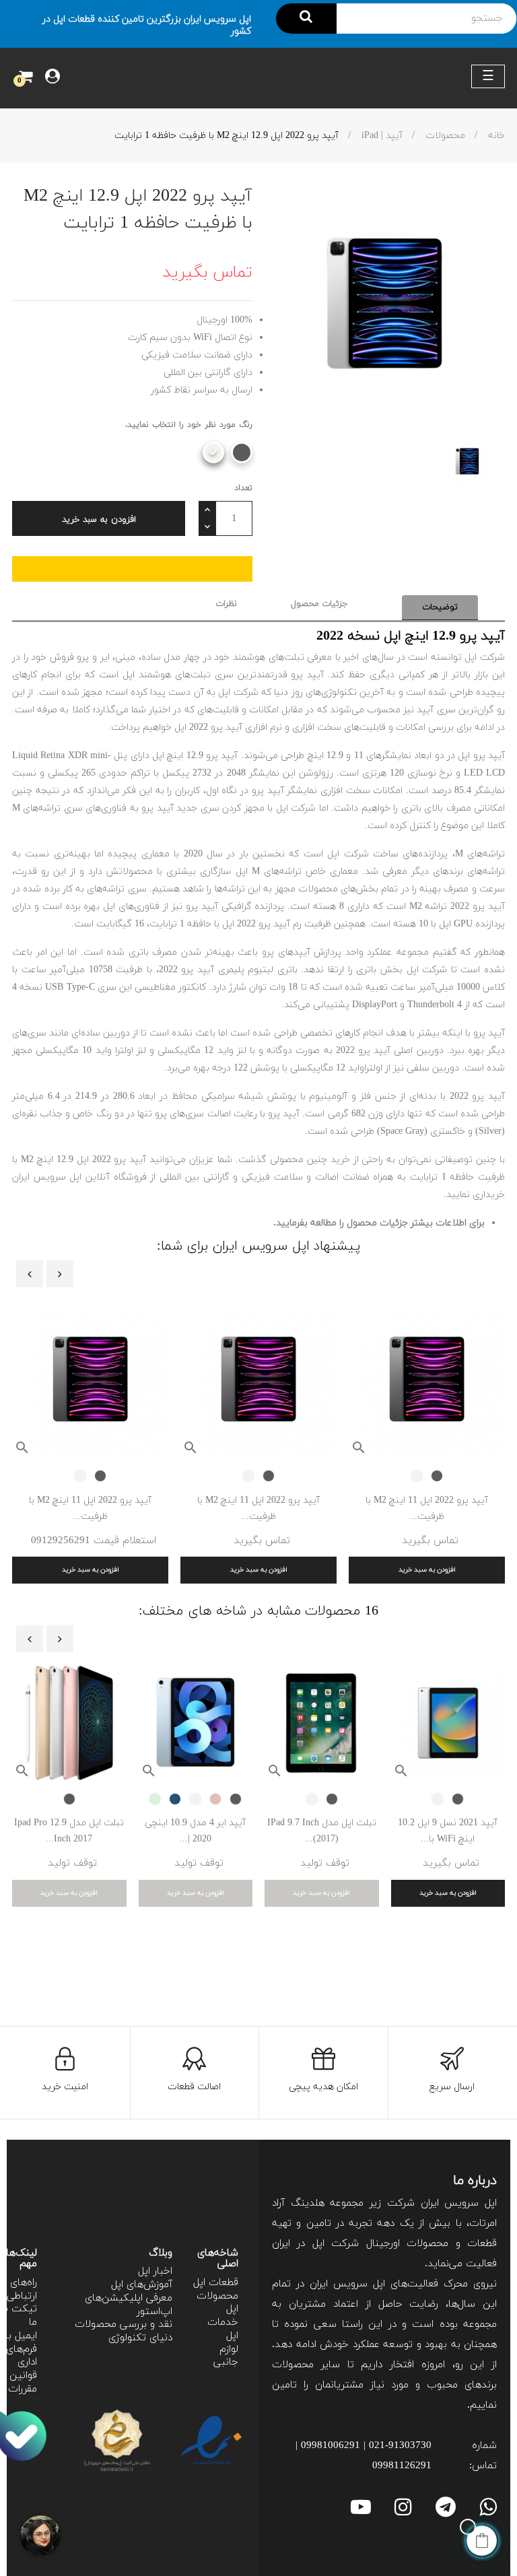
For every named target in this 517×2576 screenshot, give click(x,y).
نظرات (226, 604)
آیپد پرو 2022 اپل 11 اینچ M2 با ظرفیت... (427, 1509)
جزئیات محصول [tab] (319, 604)
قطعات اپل (216, 2283)
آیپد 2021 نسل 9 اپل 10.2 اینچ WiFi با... (448, 1831)
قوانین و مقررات (19, 2382)
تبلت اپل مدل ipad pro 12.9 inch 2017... (69, 1831)
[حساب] (53, 78)
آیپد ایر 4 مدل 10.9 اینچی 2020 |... (195, 1831)
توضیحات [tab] (440, 607)
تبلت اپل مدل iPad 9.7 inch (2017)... (322, 1831)
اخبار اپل (155, 2271)
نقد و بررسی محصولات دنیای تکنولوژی (124, 2331)
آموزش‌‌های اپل (142, 2285)
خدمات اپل (223, 2329)
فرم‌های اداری (22, 2356)
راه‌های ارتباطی (22, 2290)
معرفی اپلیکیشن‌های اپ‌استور (129, 2305)
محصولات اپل (217, 2303)
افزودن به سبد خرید (99, 520)
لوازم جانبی (226, 2356)
